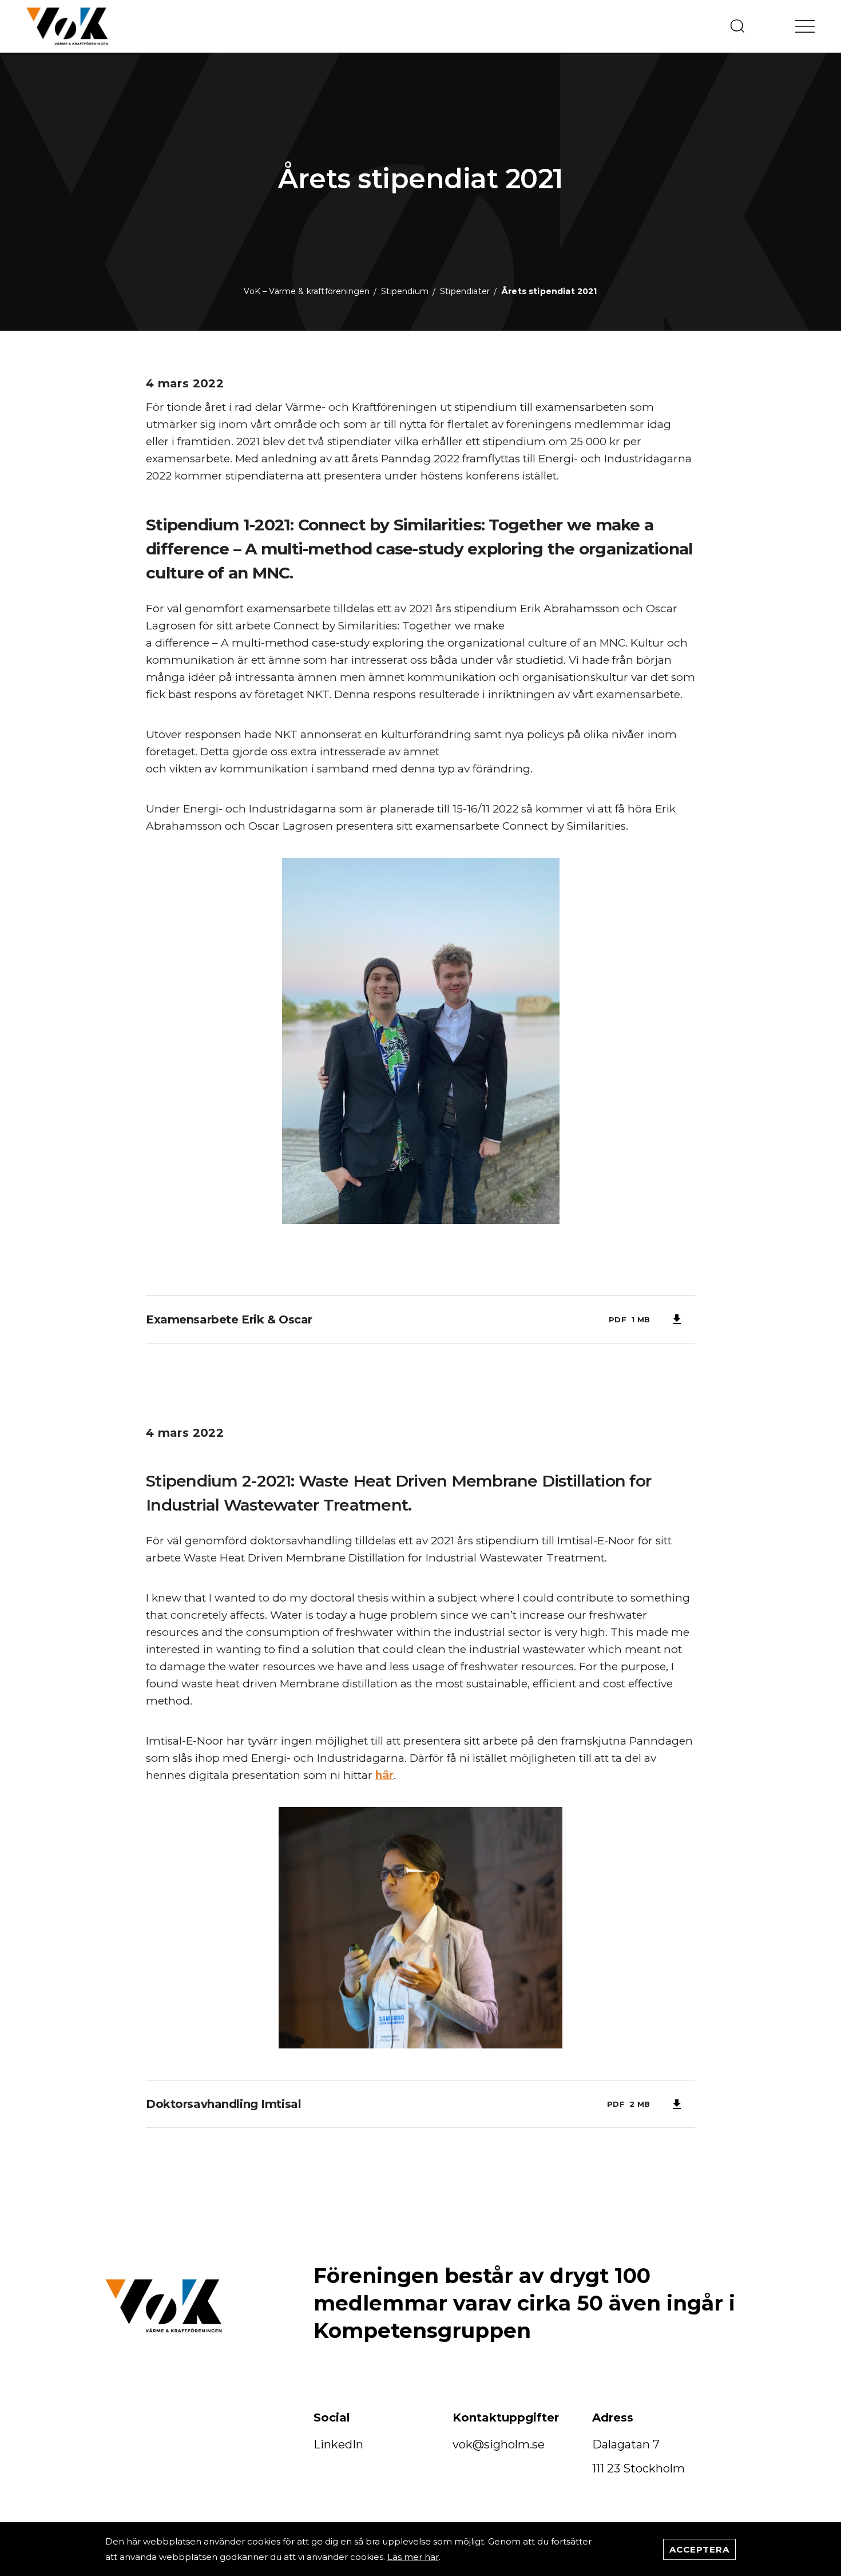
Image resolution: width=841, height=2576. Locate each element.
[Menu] (805, 26)
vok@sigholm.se (499, 2444)
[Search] (737, 26)
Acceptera (699, 2549)
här (384, 1775)
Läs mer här (413, 2557)
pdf (618, 1319)
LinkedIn (338, 2444)
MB (644, 1319)
